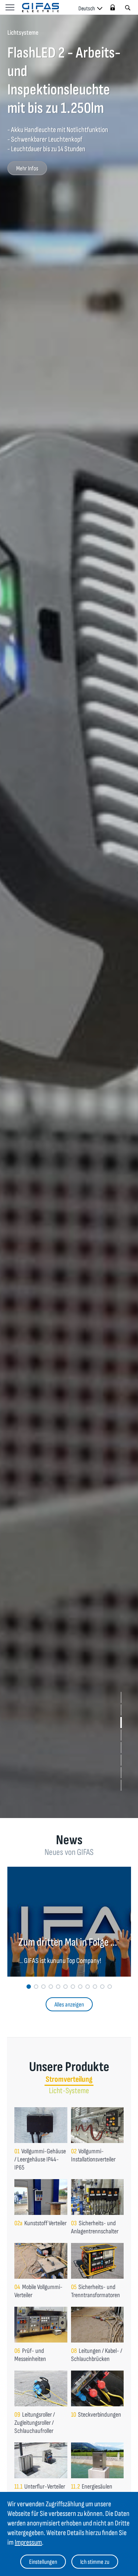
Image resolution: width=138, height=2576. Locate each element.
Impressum (28, 2542)
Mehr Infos (27, 169)
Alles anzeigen (69, 2005)
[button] (121, 1697)
